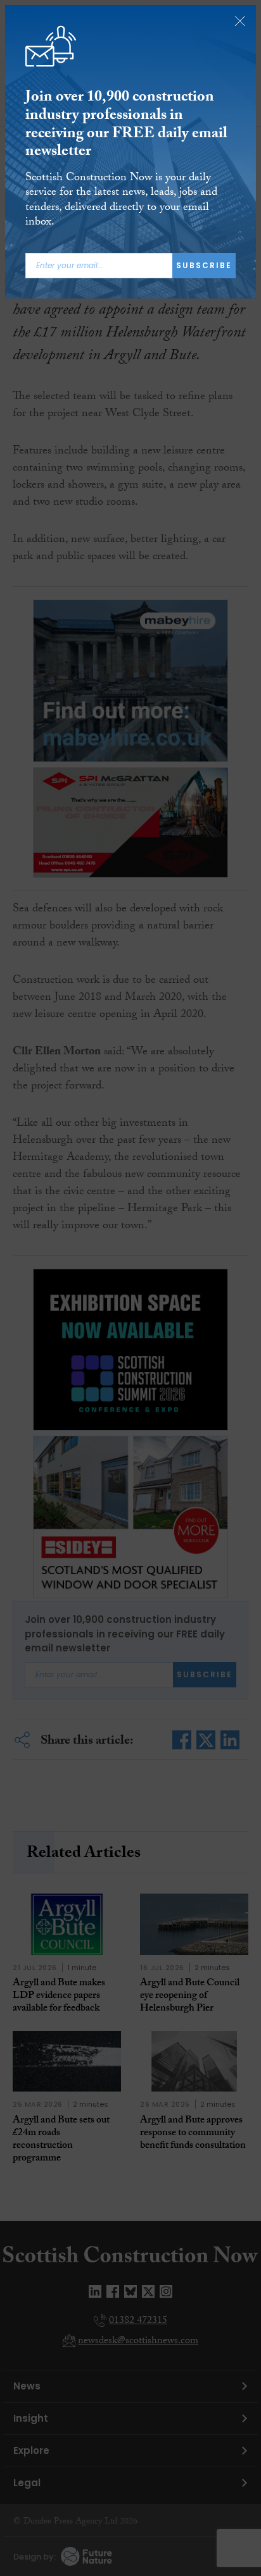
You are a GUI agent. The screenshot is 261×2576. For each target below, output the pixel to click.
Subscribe (204, 265)
